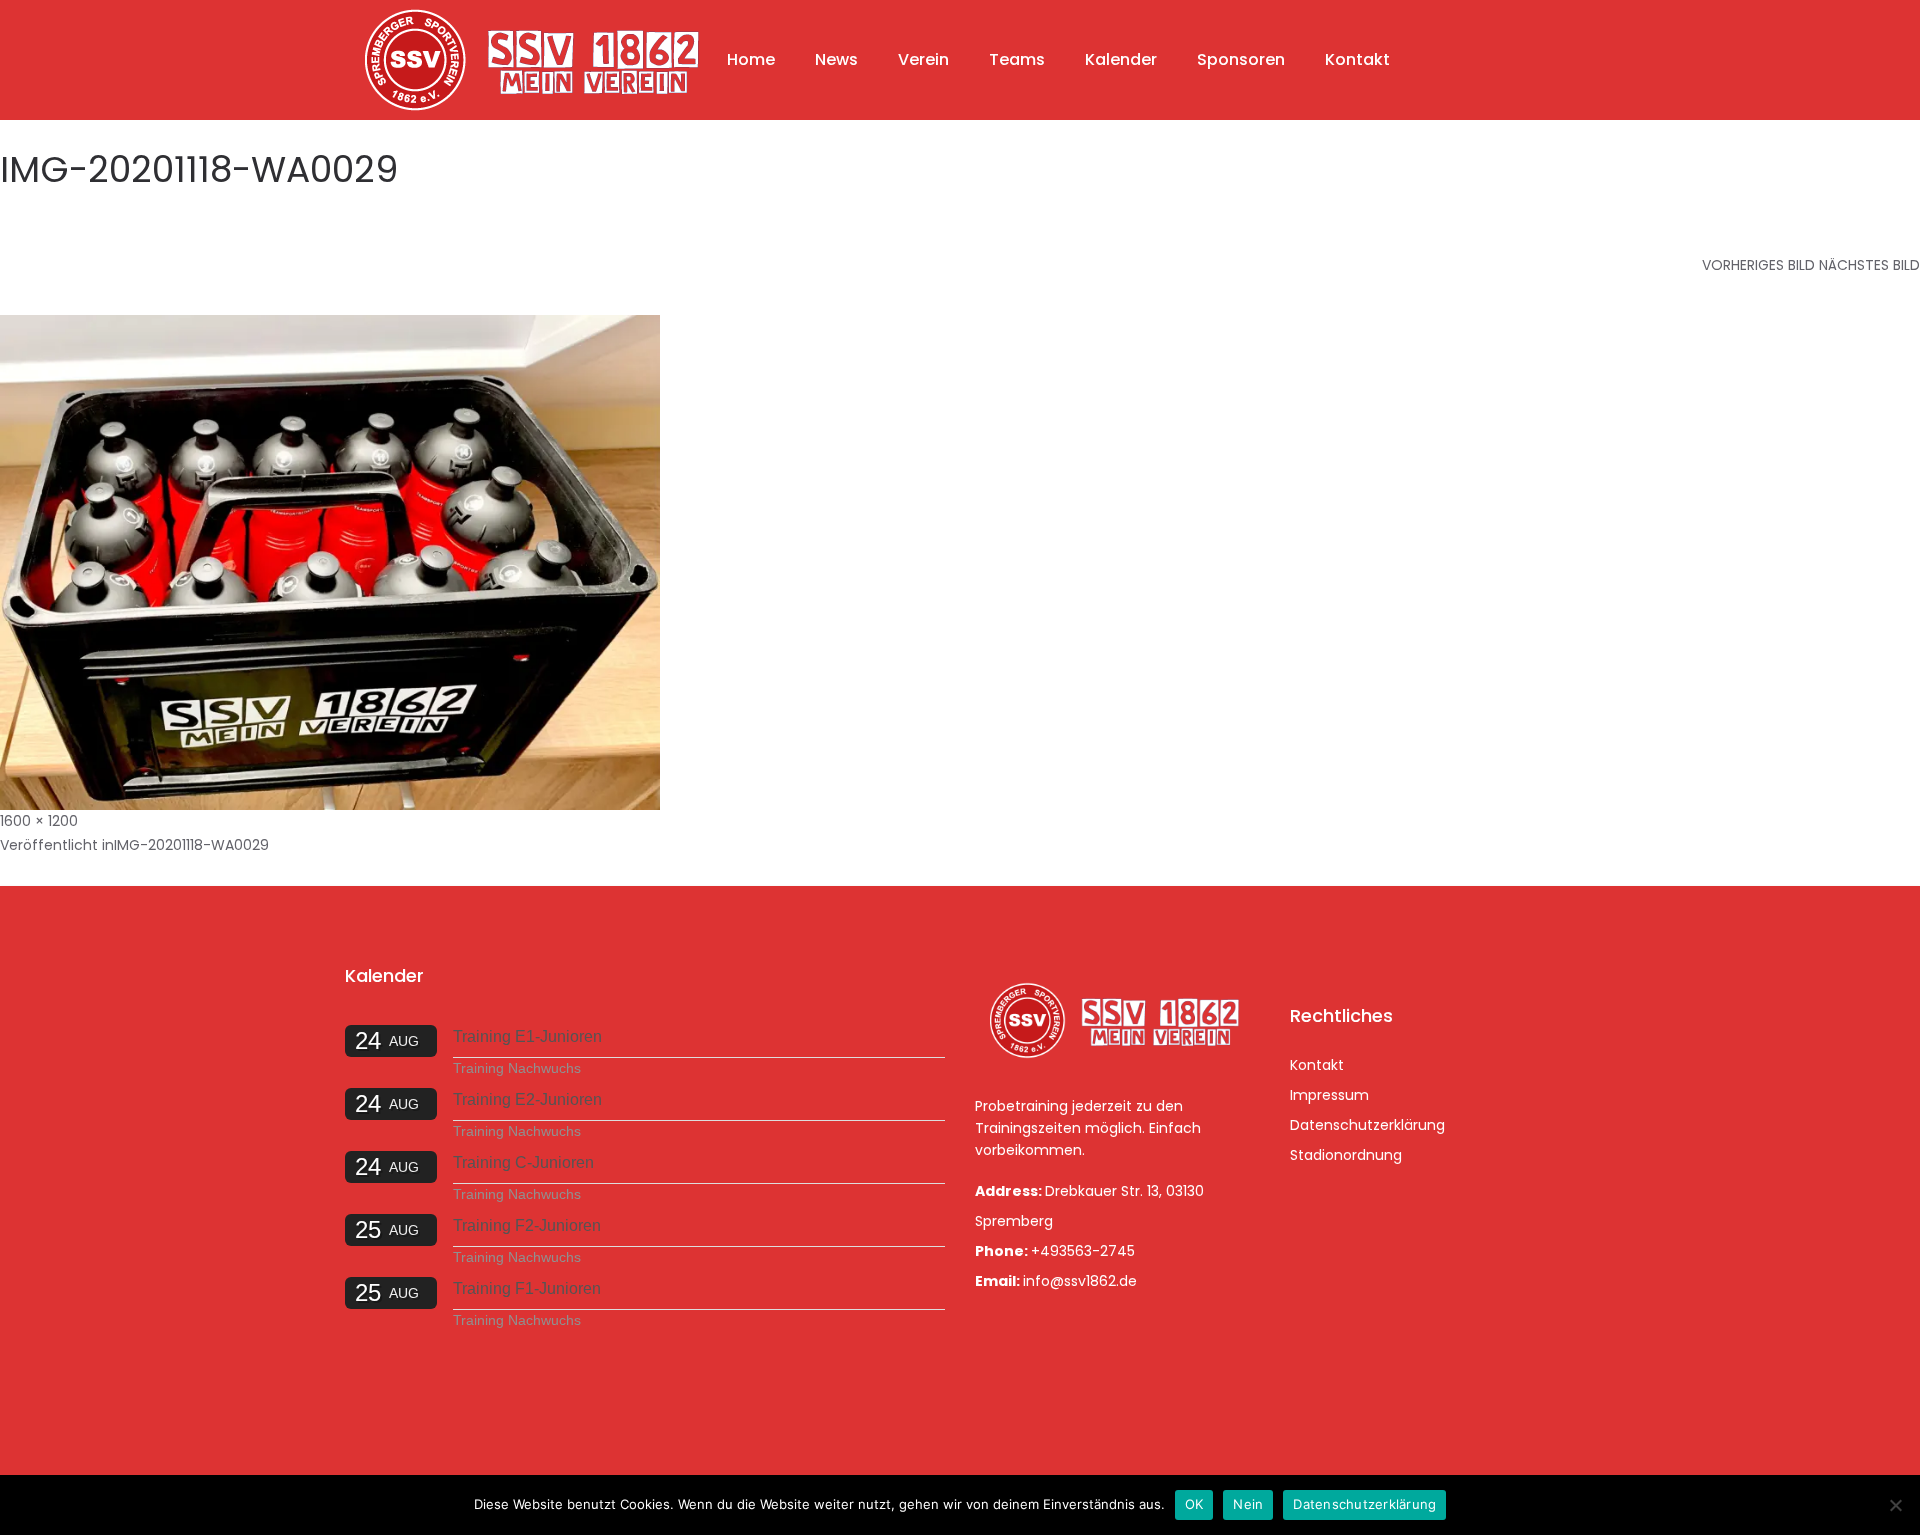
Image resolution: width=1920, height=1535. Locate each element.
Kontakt (1357, 59)
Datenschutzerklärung (1367, 1125)
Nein (1248, 1504)
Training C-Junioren (523, 1162)
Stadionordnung (1346, 1155)
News (836, 59)
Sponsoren (1241, 59)
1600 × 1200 (39, 821)
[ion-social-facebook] (1310, 946)
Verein (923, 59)
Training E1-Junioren (527, 1036)
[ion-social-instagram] (1362, 946)
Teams (1017, 59)
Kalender (1121, 59)
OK (1194, 1504)
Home (751, 59)
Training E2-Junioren (527, 1099)
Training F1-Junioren (527, 1288)
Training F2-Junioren (527, 1225)
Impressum (1329, 1095)
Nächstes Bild (1869, 265)
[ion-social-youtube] (1414, 946)
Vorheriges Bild (1758, 265)
